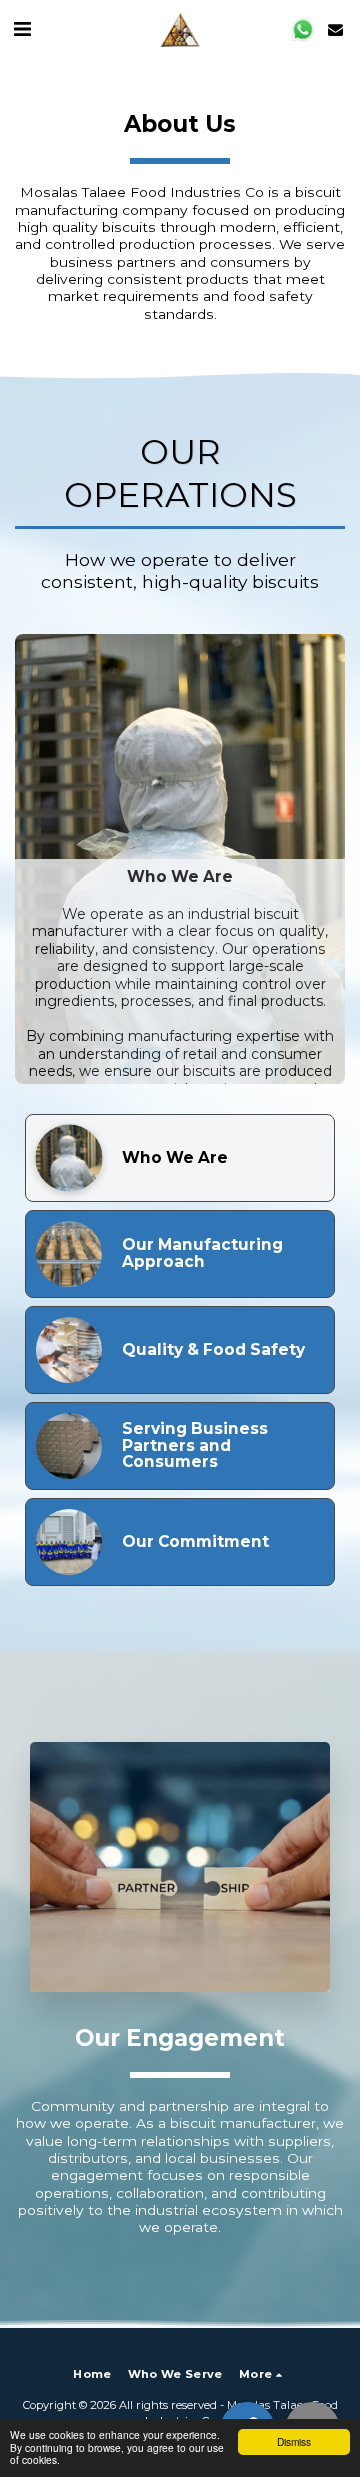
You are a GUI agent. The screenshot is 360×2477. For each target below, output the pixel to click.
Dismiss (294, 2441)
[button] (22, 29)
